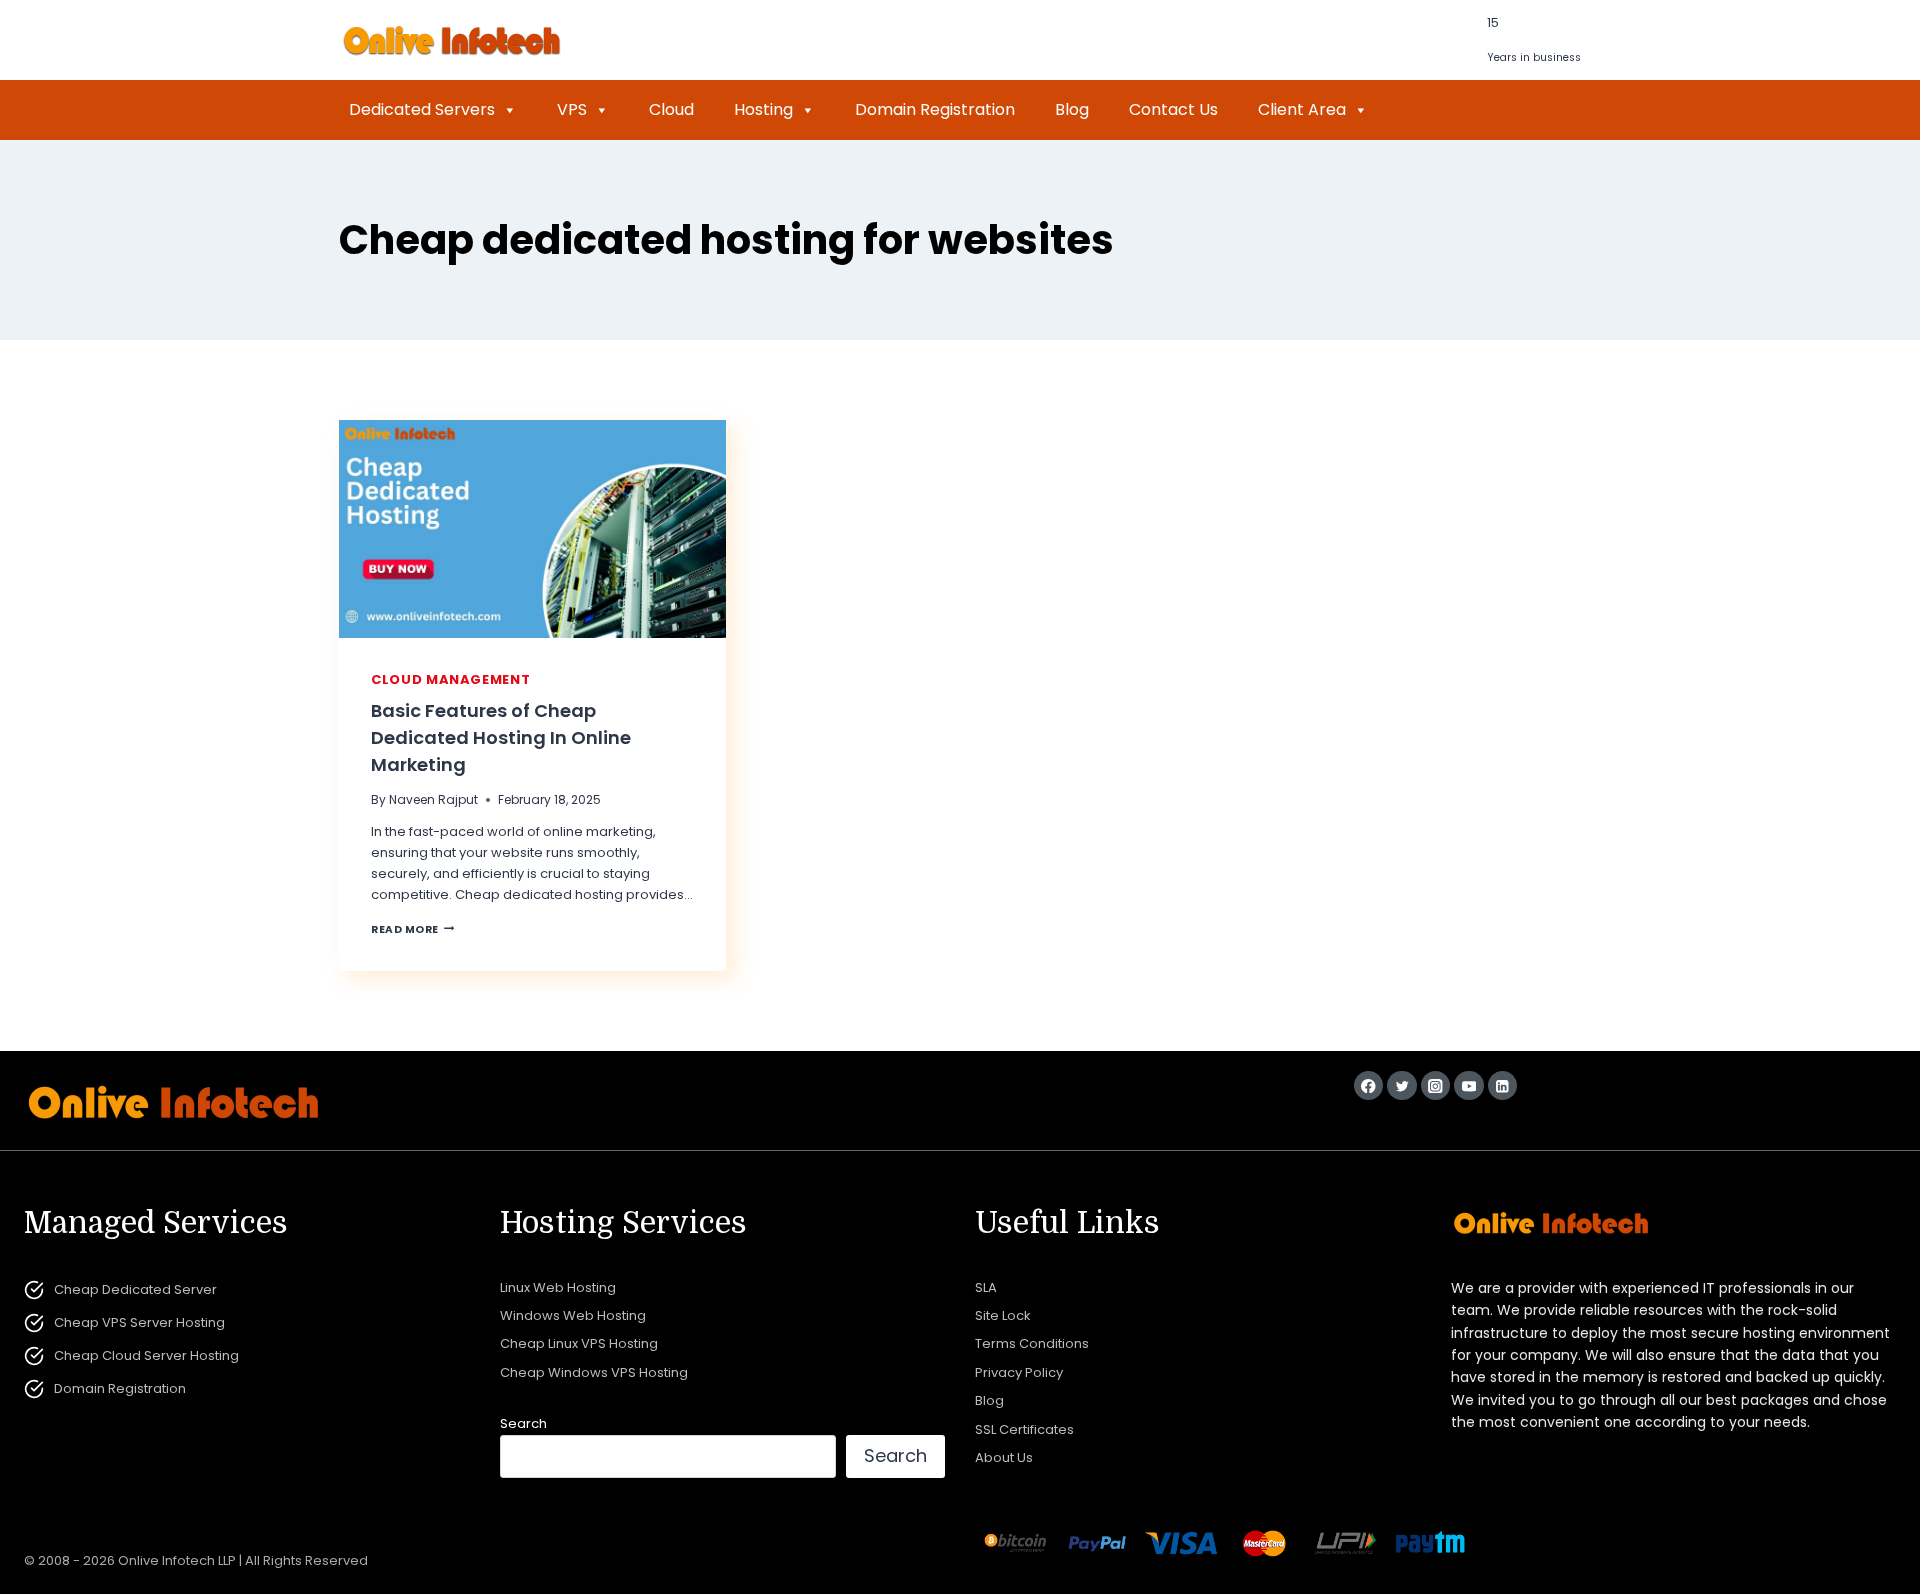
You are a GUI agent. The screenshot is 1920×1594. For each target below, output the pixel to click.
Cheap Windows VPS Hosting (594, 1372)
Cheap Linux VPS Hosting (579, 1343)
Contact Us (1173, 109)
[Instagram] (1435, 1085)
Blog (1072, 109)
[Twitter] (1401, 1085)
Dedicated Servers (422, 109)
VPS (572, 109)
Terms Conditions (1032, 1343)
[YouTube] (1468, 1085)
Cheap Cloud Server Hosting (146, 1355)
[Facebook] (1368, 1085)
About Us (1004, 1457)
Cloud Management (450, 679)
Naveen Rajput (433, 799)
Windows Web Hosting (573, 1315)
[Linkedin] (1502, 1085)
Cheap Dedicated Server (135, 1289)
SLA (986, 1287)
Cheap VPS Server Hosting (139, 1322)
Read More (412, 929)
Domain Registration (935, 109)
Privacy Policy (1019, 1372)
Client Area (1302, 109)
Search (523, 1423)
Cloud (671, 109)
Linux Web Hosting (558, 1287)
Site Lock (1003, 1315)
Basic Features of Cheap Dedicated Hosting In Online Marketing (501, 737)
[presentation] (532, 529)
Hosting (763, 109)
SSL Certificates (1024, 1429)
